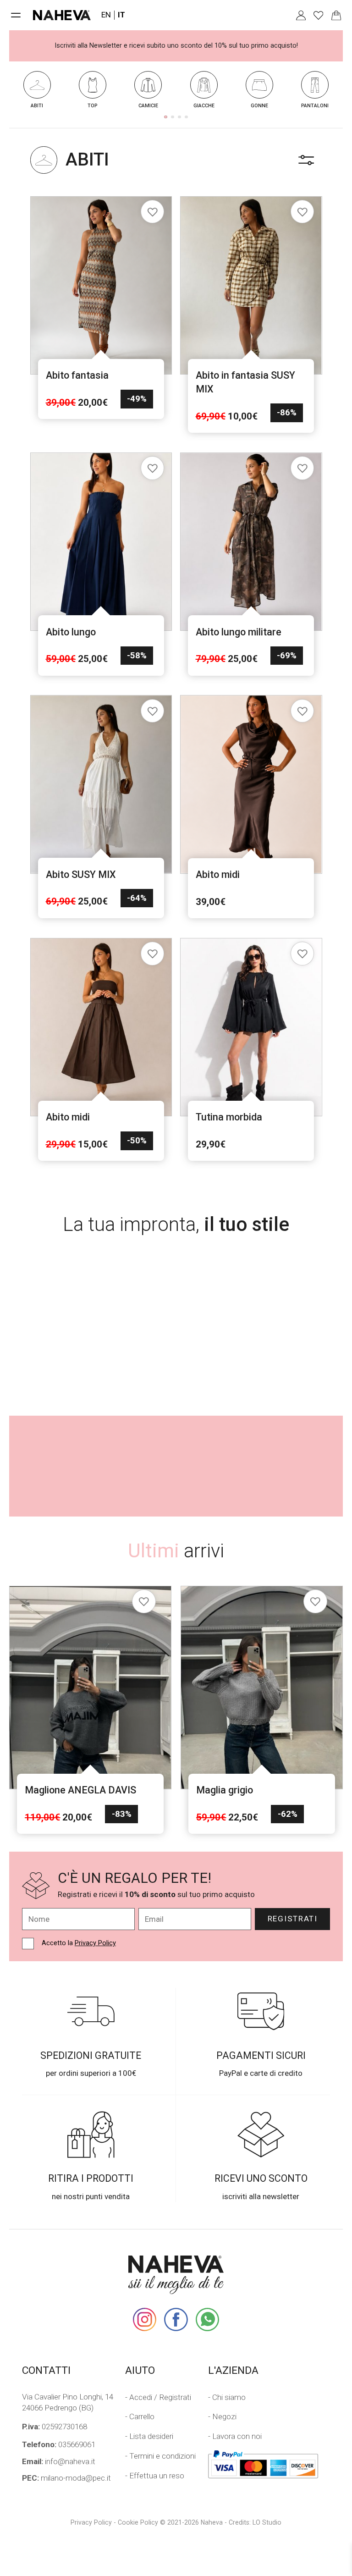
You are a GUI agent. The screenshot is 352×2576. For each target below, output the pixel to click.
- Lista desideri (149, 2436)
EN (106, 15)
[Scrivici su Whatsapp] (207, 2320)
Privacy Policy (95, 1943)
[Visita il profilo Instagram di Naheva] (145, 2320)
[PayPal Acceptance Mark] (263, 2464)
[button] (165, 117)
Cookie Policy (138, 2522)
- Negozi (222, 2416)
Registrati (293, 1919)
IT (121, 15)
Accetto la (79, 1943)
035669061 (59, 2444)
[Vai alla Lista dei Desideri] (318, 15)
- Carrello (140, 2416)
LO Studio (267, 2522)
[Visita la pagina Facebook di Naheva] (176, 2320)
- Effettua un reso (155, 2476)
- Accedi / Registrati (158, 2397)
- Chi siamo (227, 2397)
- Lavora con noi (235, 2436)
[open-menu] (16, 15)
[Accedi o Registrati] (301, 15)
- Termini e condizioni (160, 2456)
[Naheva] (62, 15)
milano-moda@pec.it (66, 2478)
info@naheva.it (59, 2461)
